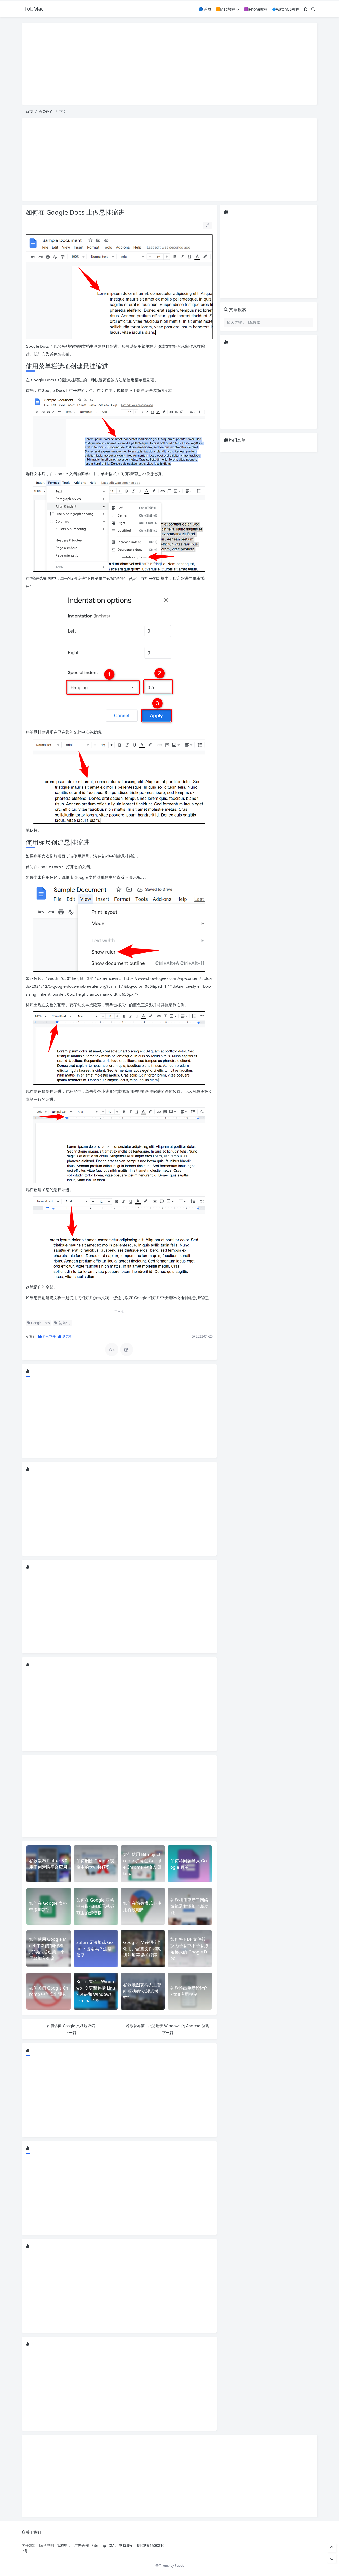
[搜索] (313, 9)
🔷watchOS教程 (286, 9)
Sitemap (99, 2545)
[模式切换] (305, 9)
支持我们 (126, 2545)
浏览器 (67, 1336)
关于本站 (29, 2545)
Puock (179, 2566)
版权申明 (64, 2545)
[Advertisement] (169, 64)
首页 (29, 111)
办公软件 (46, 111)
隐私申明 (47, 2545)
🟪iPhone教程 (255, 9)
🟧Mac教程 (225, 9)
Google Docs (40, 1323)
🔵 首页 (205, 9)
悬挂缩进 (64, 1323)
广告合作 (82, 2545)
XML (113, 2545)
